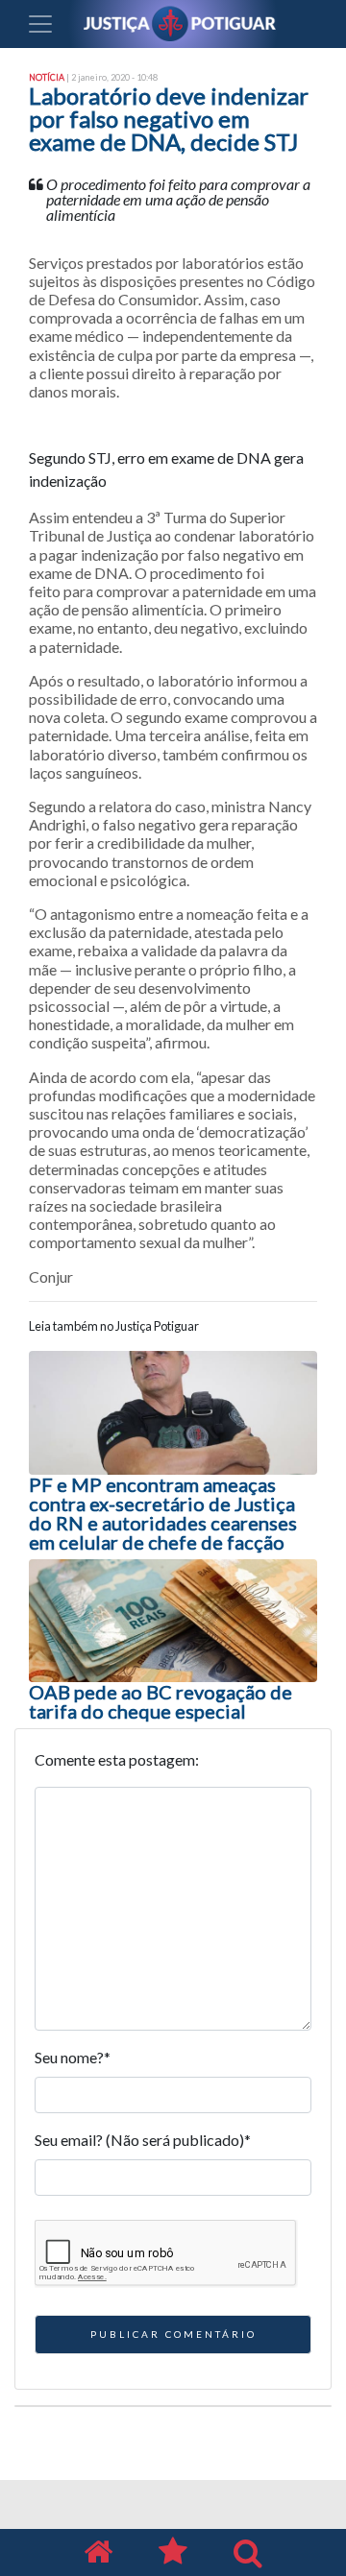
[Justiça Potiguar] (98, 2552)
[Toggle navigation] (40, 24)
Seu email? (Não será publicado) (143, 2140)
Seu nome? (73, 2057)
